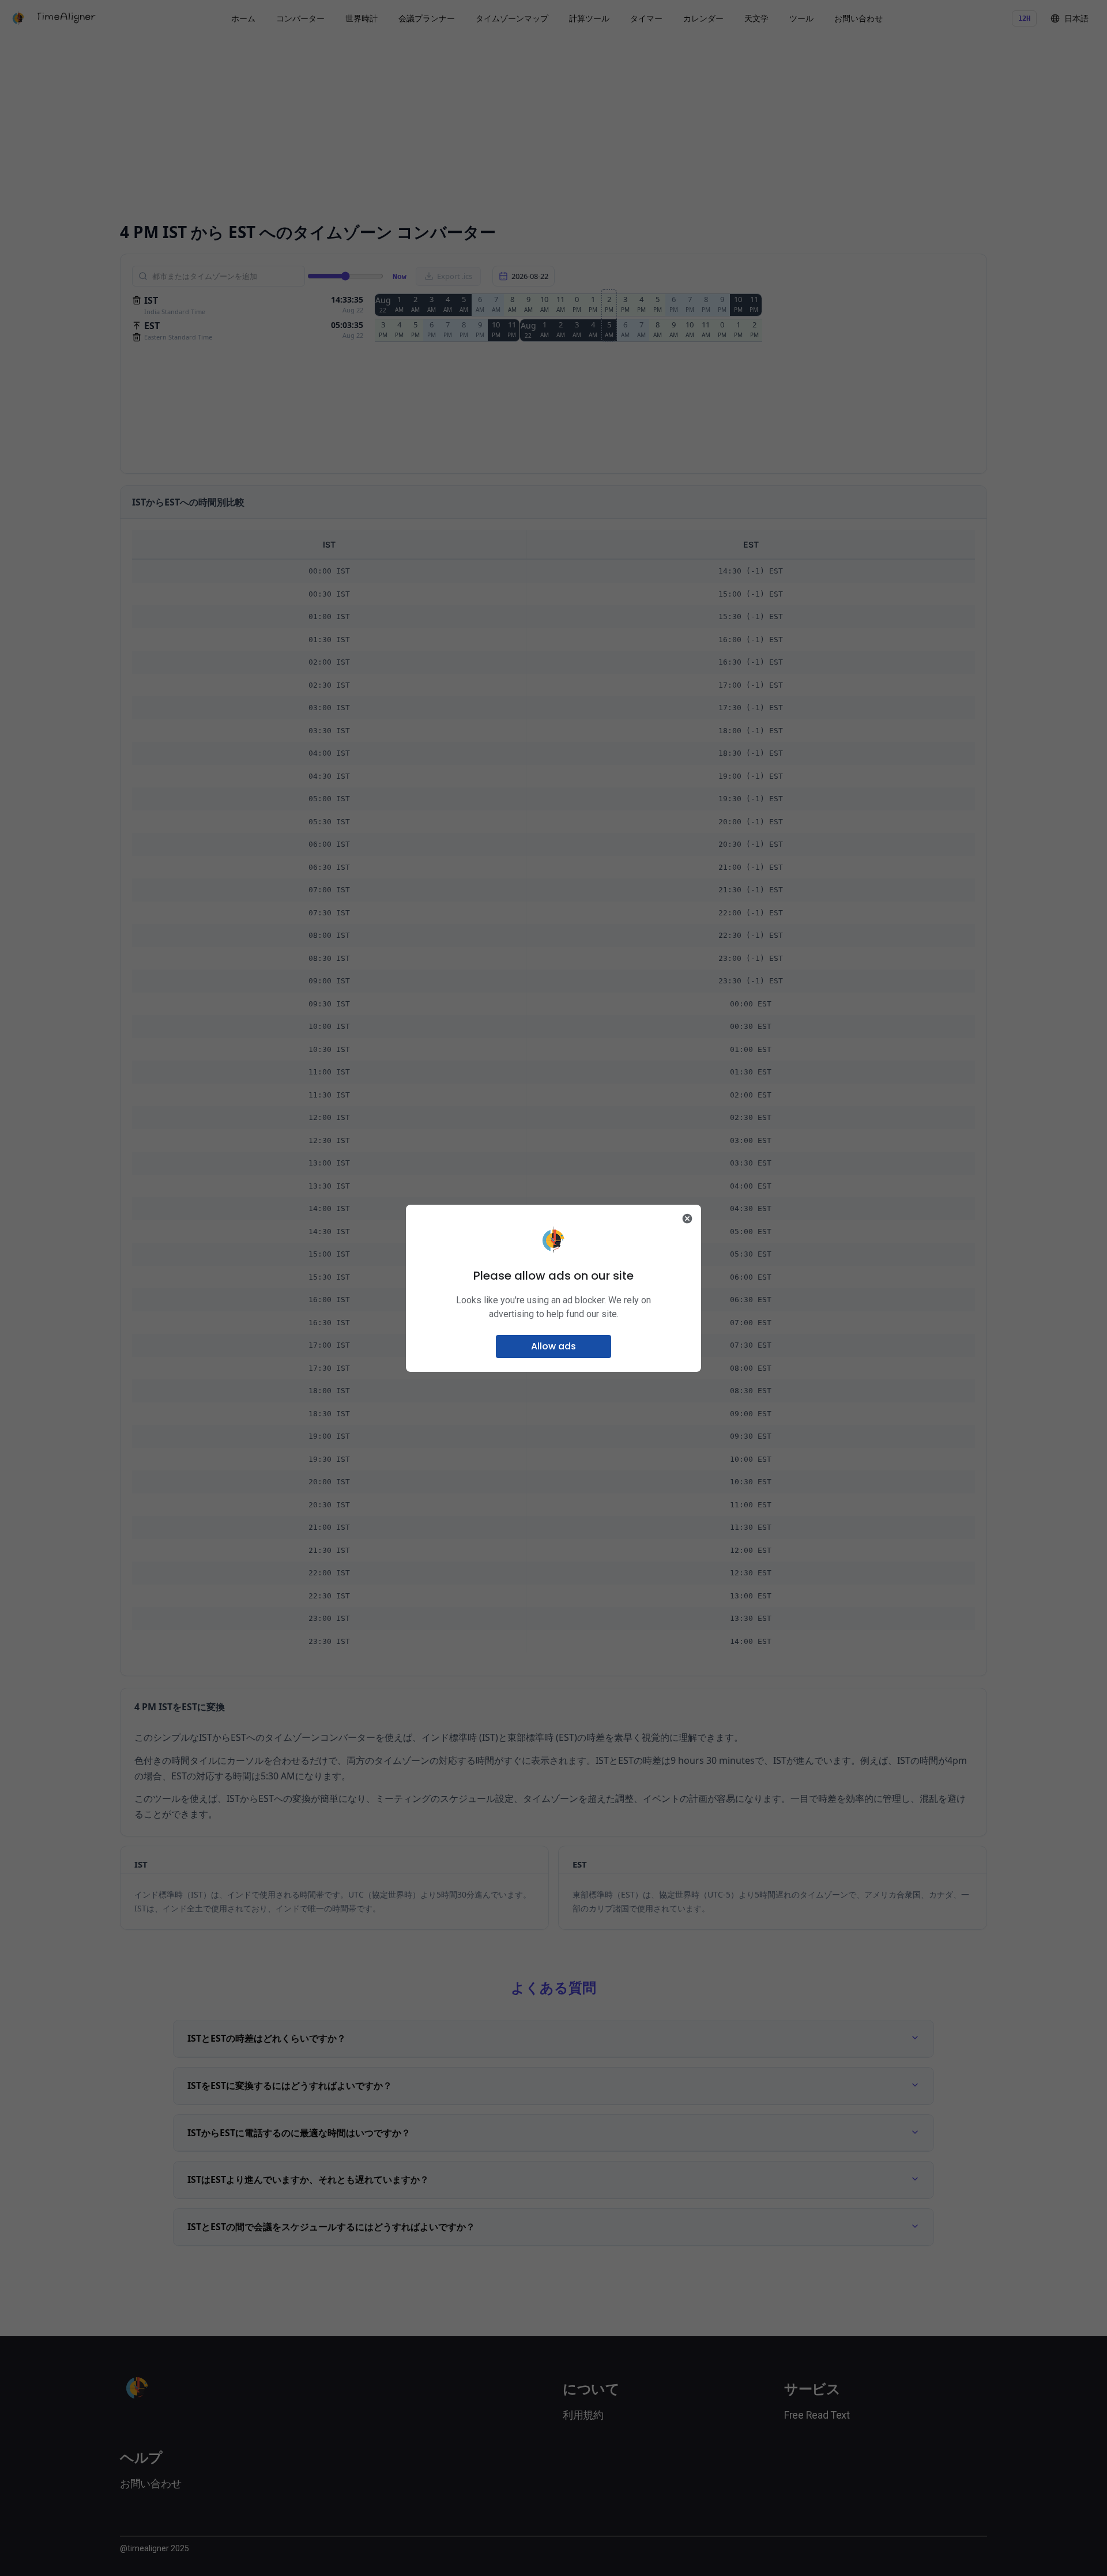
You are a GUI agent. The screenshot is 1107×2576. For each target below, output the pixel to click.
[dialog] (553, 1288)
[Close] (687, 1219)
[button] (553, 1347)
